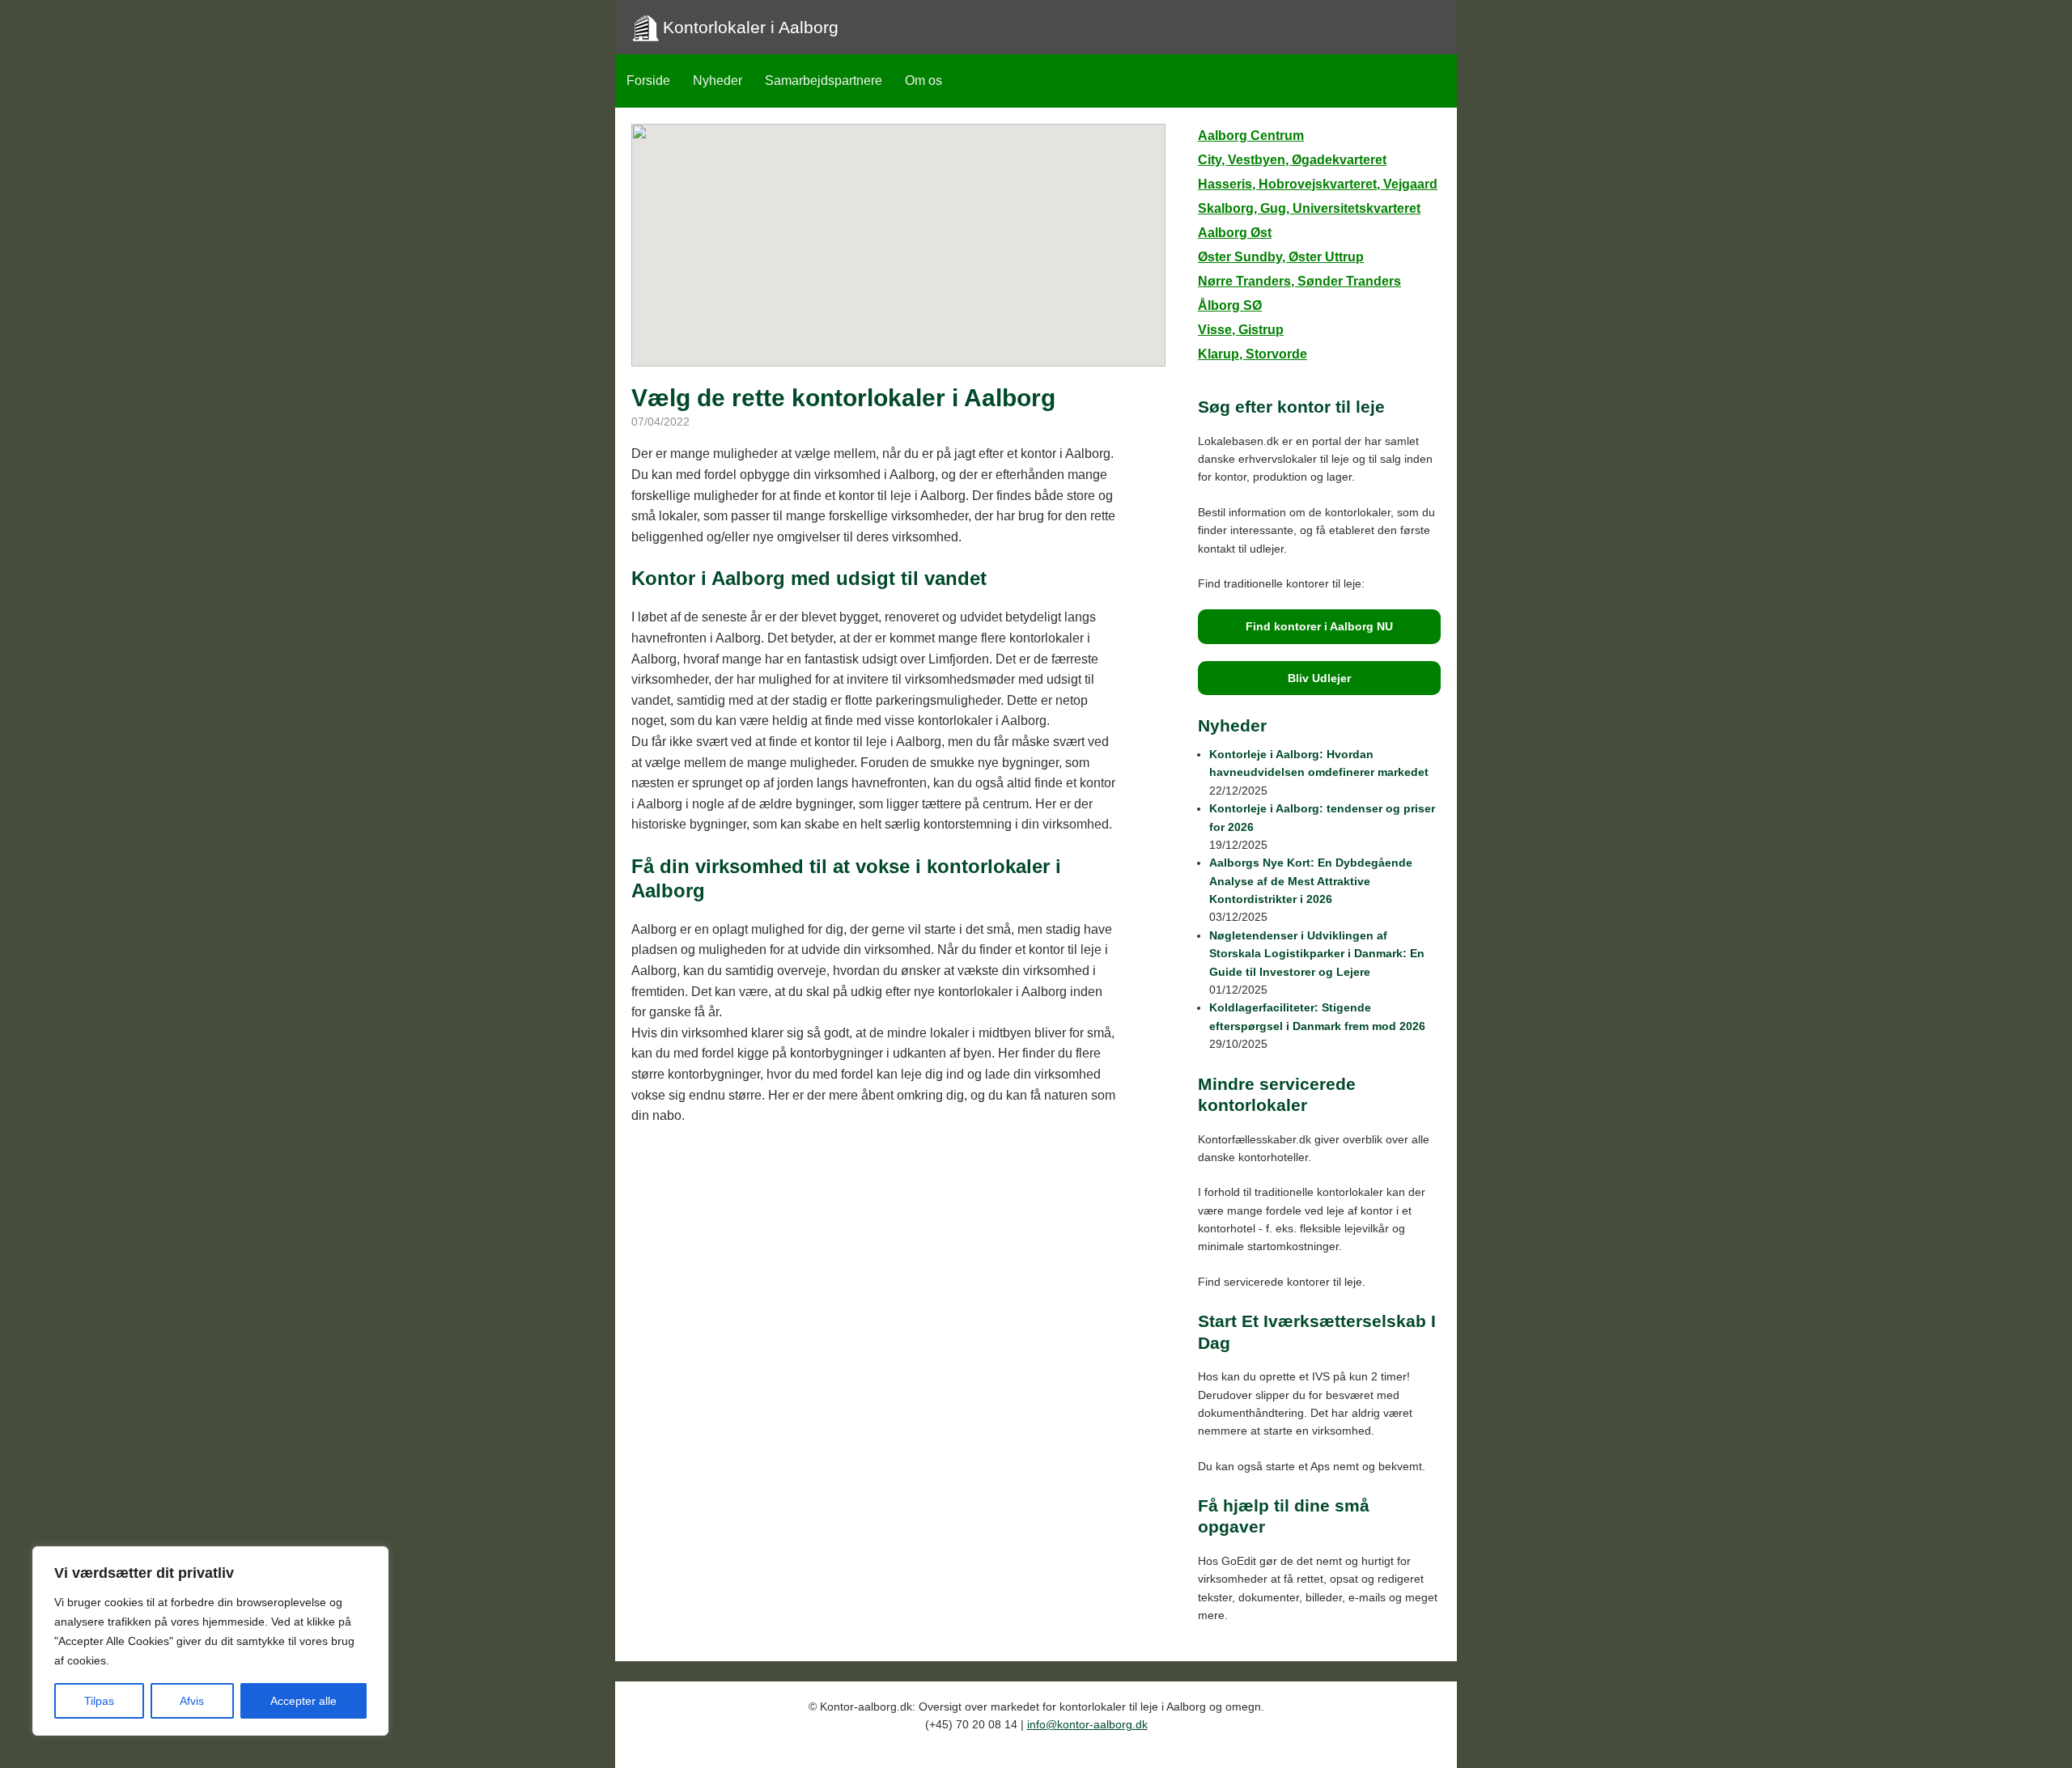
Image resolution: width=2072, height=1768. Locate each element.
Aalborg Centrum (1251, 136)
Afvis (192, 1701)
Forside (648, 81)
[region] (210, 1641)
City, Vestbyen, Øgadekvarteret (1292, 160)
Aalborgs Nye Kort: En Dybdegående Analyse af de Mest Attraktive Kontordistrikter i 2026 (1311, 881)
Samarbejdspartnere (824, 81)
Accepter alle (304, 1701)
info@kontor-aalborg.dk (1087, 1724)
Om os (923, 81)
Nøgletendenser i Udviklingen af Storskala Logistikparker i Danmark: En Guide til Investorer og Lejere (1317, 954)
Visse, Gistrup (1241, 330)
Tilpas (99, 1701)
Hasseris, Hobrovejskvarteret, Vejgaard (1318, 184)
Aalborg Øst (1235, 233)
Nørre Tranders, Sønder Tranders (1299, 281)
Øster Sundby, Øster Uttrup (1281, 257)
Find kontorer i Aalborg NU (1319, 626)
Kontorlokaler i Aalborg (751, 27)
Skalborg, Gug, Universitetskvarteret (1309, 208)
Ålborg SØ (1230, 305)
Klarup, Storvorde (1253, 354)
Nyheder (718, 81)
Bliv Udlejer (1319, 678)
